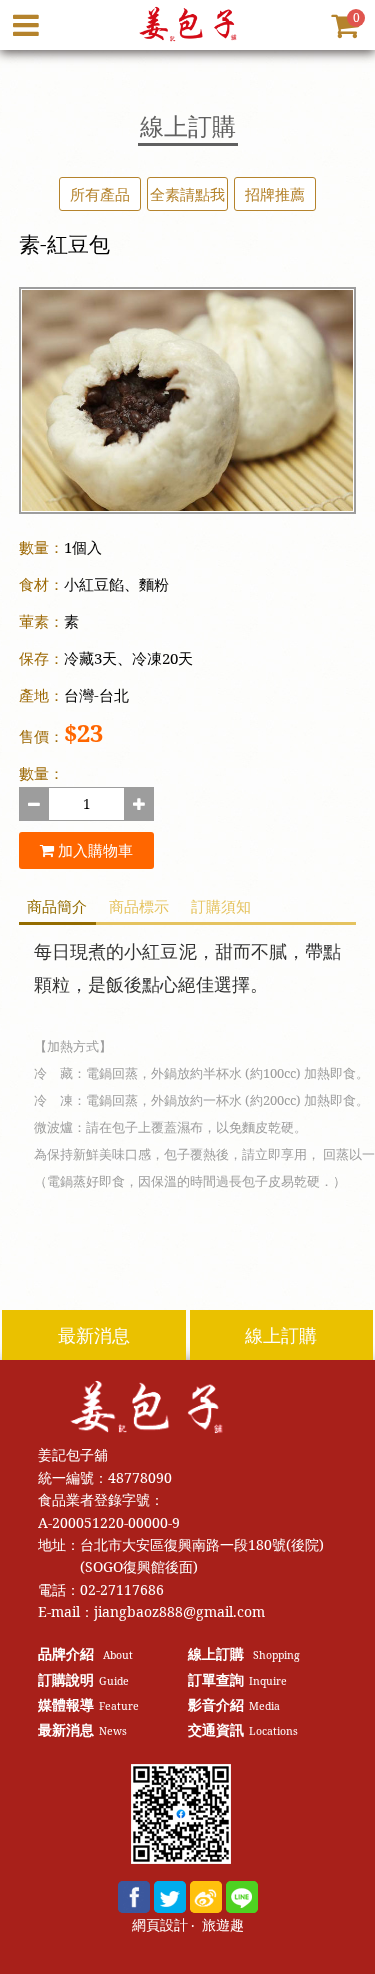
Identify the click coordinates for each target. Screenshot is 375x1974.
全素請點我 (187, 194)
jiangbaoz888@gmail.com (179, 1611)
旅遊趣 (223, 1925)
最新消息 (94, 1335)
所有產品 (100, 194)
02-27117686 (122, 1589)
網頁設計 (160, 1925)
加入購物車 (93, 850)
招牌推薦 (275, 194)
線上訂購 (281, 1335)
